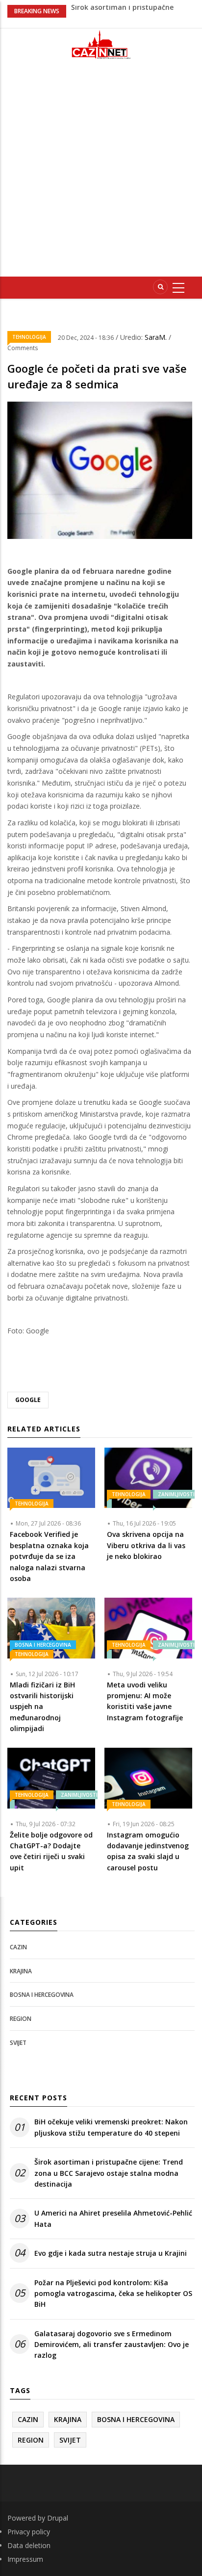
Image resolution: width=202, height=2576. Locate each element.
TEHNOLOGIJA (29, 337)
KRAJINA (21, 1971)
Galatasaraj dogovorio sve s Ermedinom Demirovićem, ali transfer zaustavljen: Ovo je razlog (112, 2345)
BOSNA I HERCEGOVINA (43, 1645)
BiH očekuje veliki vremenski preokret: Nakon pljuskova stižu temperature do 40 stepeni (111, 2127)
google (28, 1400)
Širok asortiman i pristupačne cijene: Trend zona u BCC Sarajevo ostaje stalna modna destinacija (109, 2173)
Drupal (58, 2518)
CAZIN (18, 1947)
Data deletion (29, 2545)
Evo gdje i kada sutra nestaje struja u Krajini (111, 2253)
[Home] (101, 44)
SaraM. (157, 337)
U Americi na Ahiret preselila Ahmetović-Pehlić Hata (113, 2218)
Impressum (25, 2559)
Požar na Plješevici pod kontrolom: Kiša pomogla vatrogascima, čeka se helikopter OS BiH (113, 2294)
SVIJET (18, 2043)
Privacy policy (29, 2532)
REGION (21, 2019)
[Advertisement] (101, 172)
